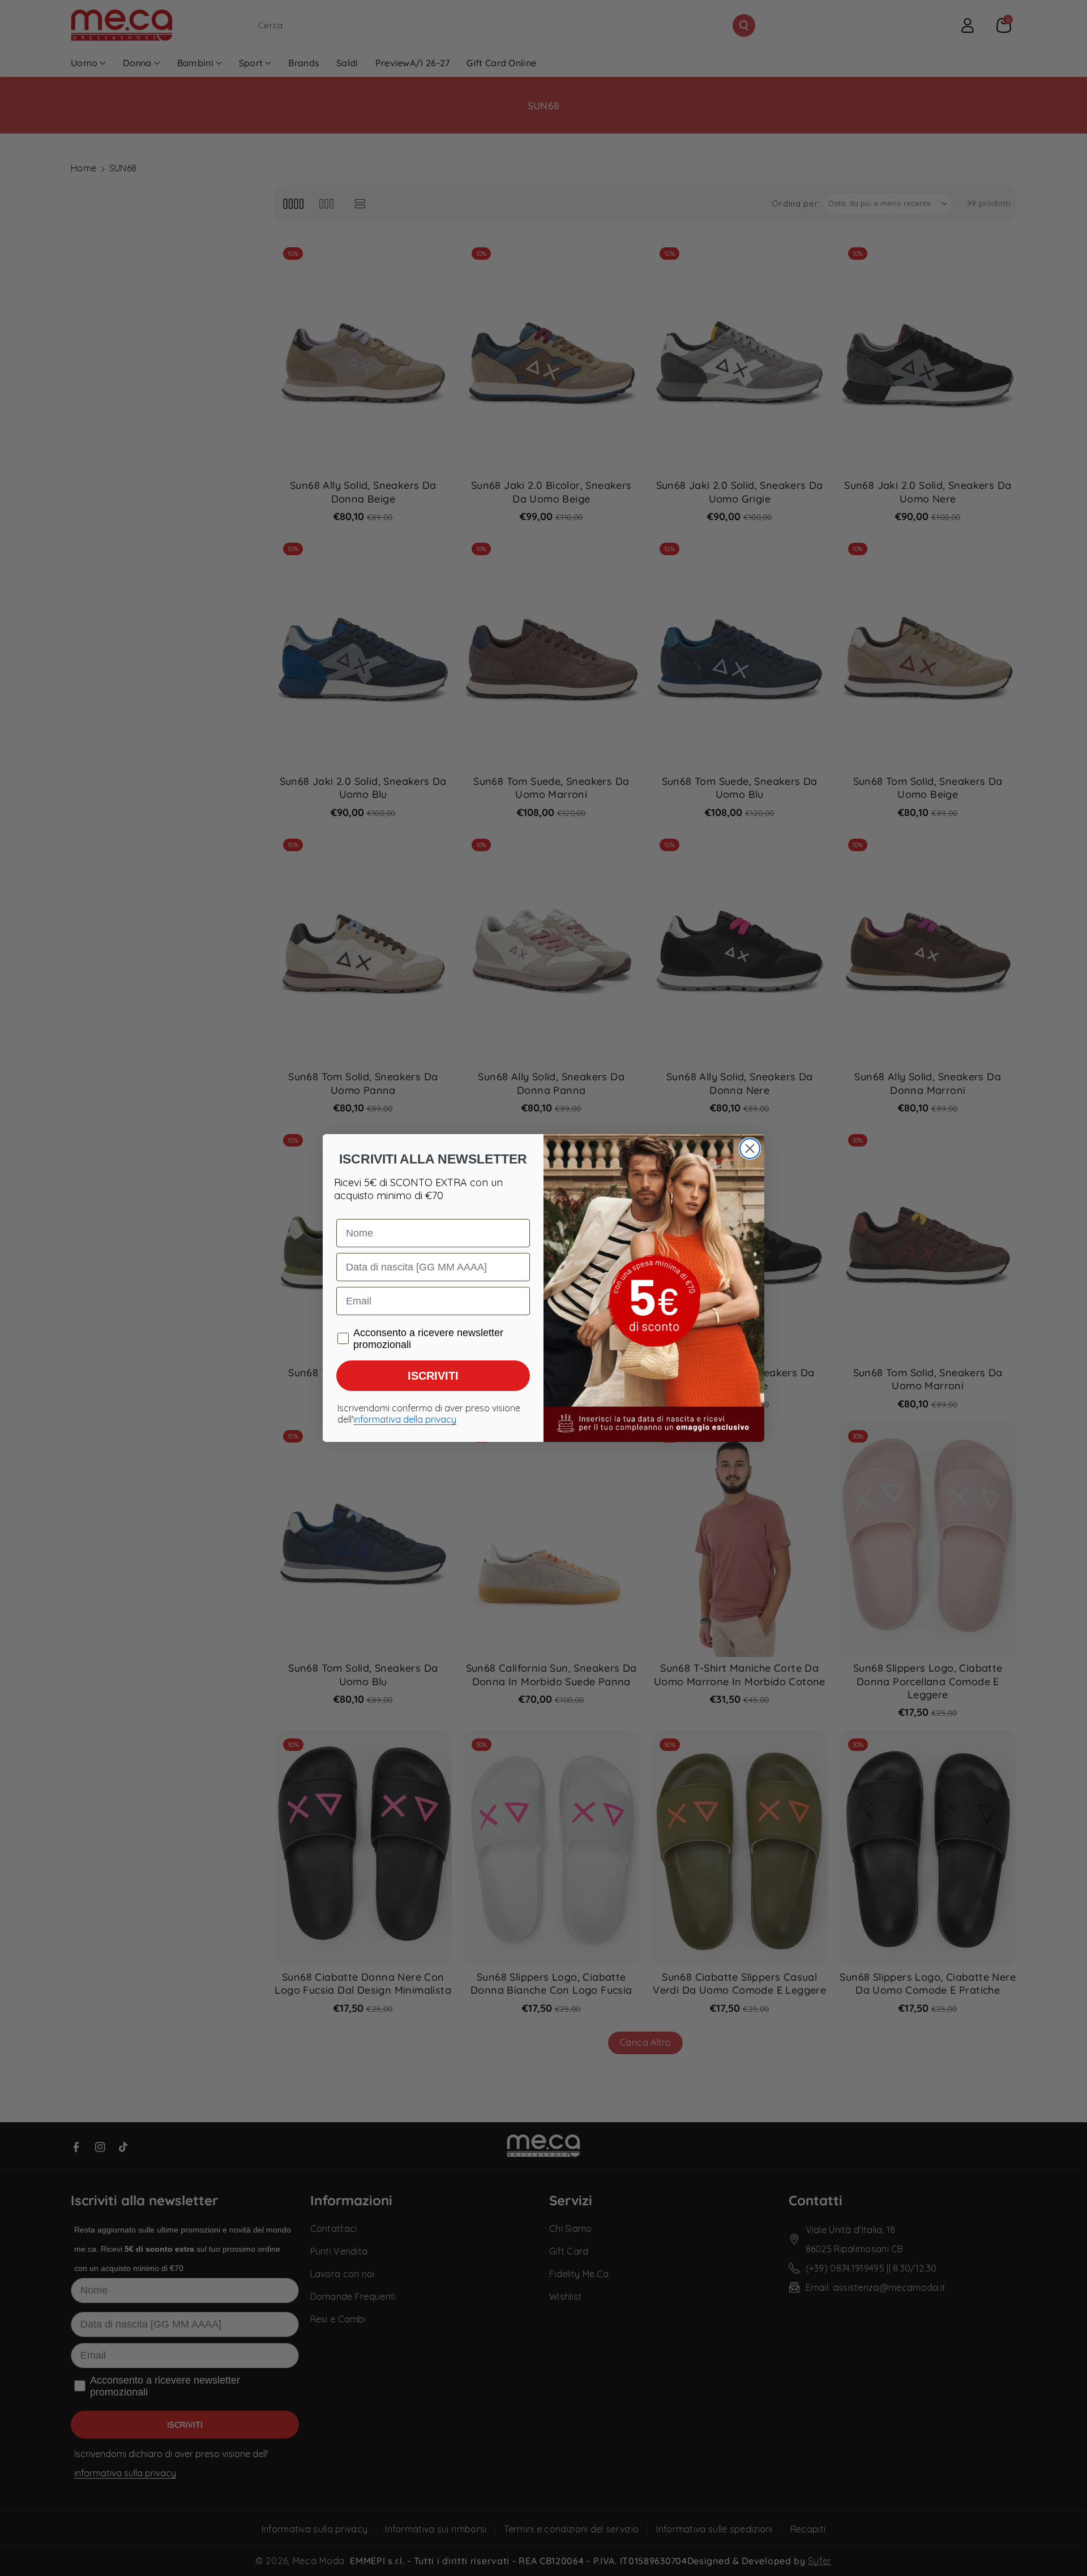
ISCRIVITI (433, 1376)
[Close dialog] (750, 1149)
